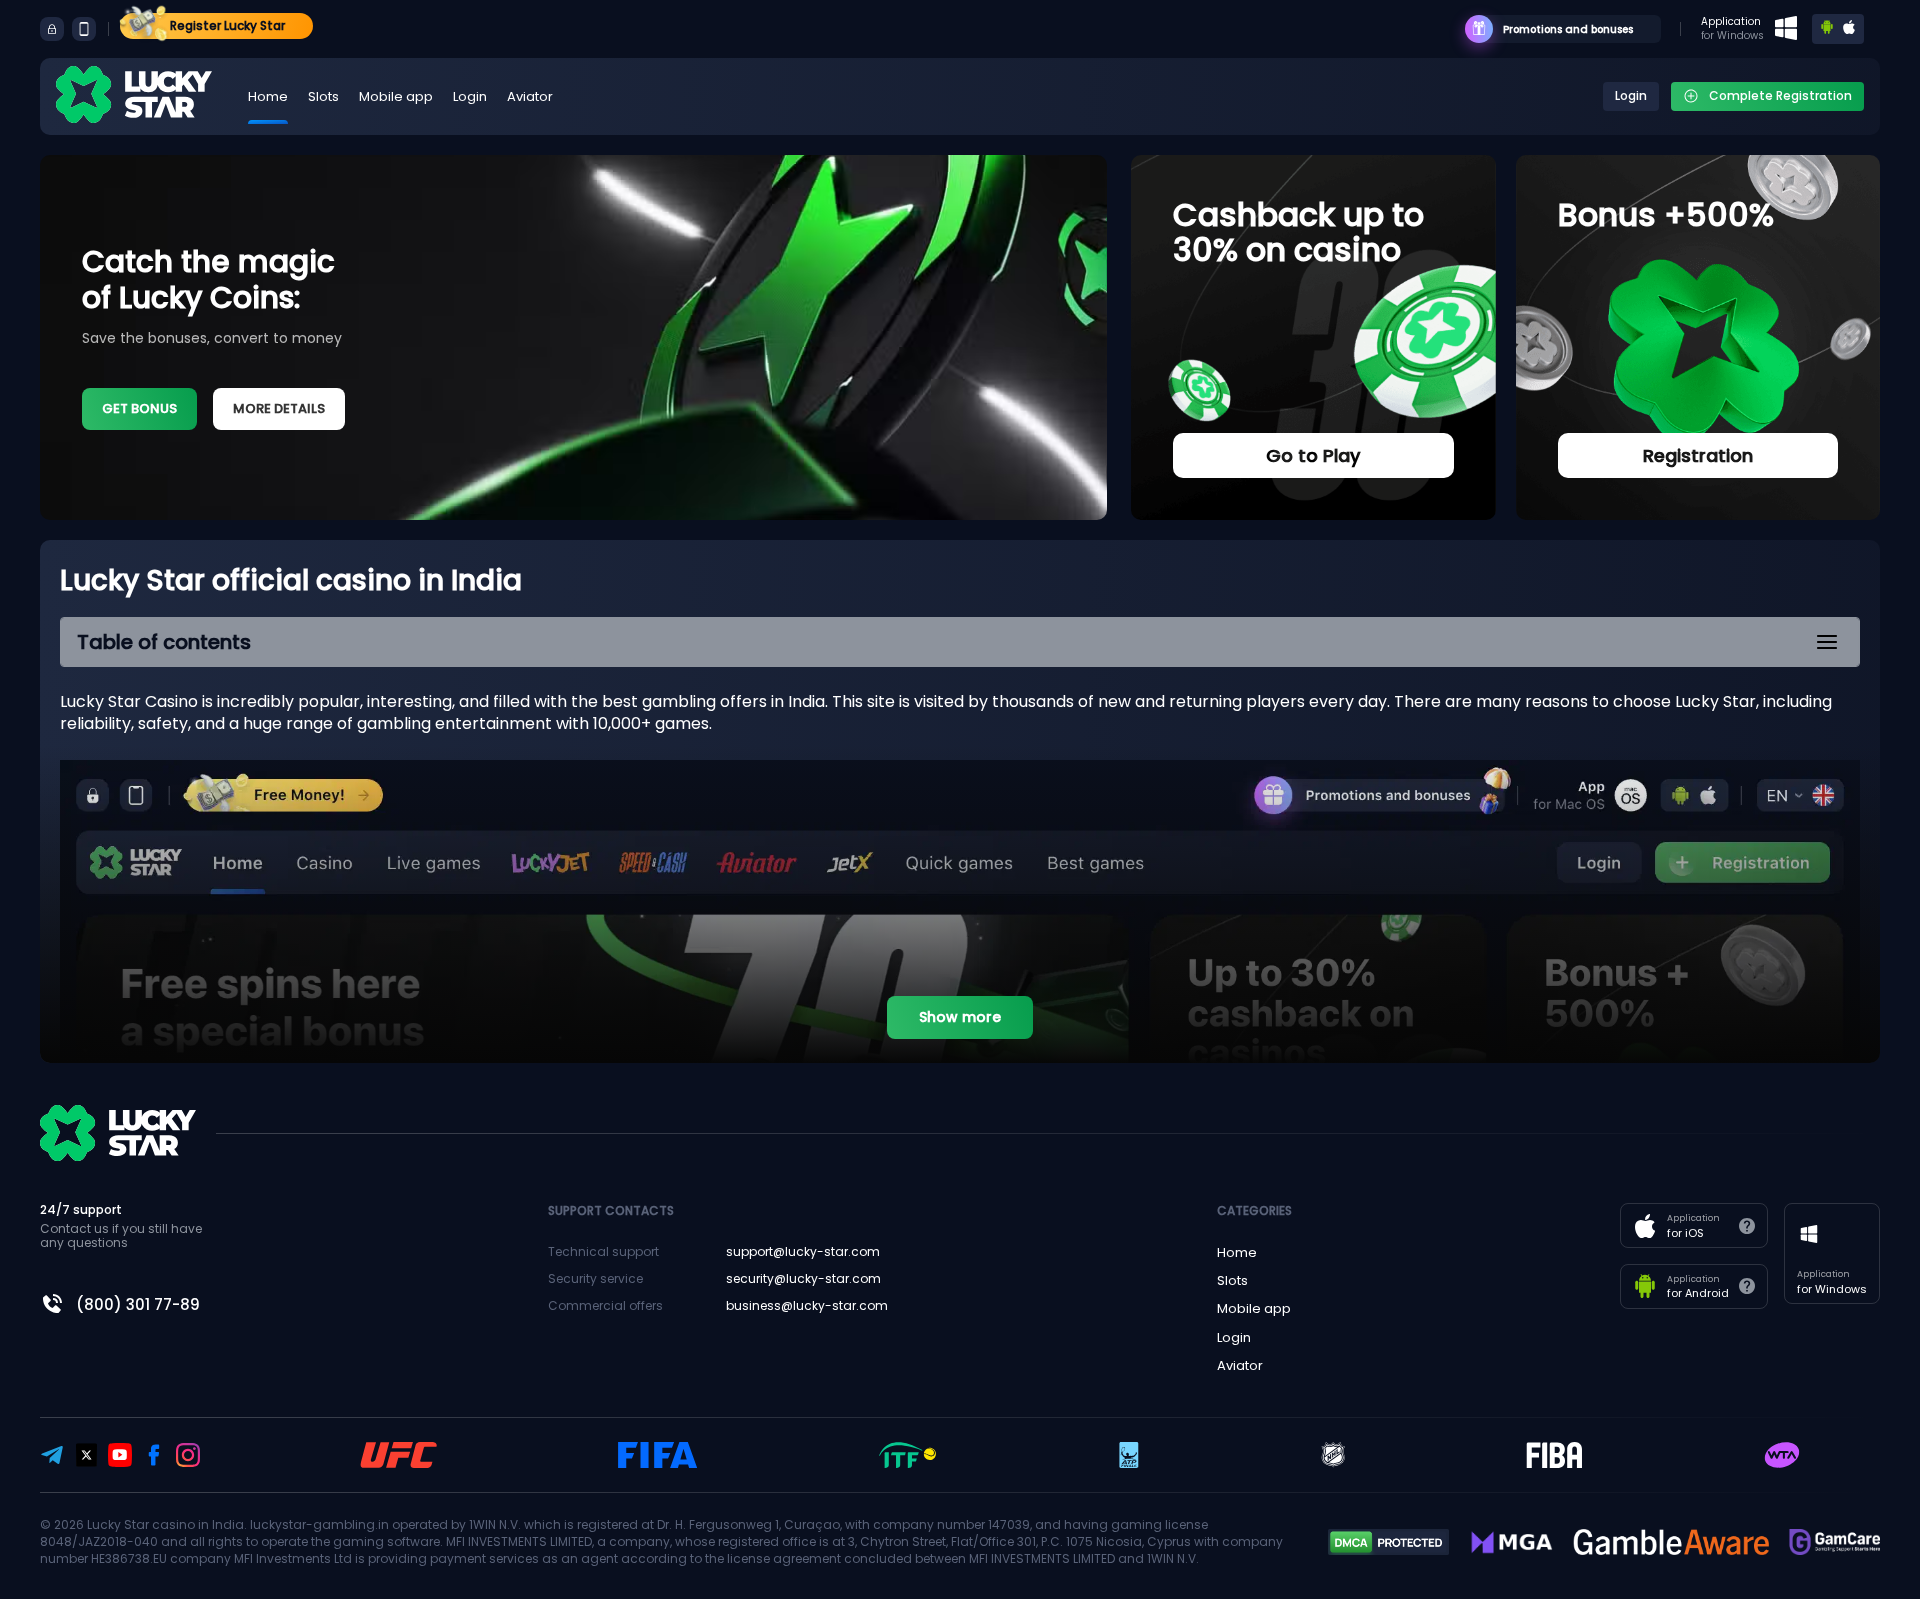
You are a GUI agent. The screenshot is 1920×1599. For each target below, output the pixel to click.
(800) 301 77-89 (138, 1304)
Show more (960, 1017)
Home (268, 96)
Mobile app (396, 96)
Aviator (530, 96)
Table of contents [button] (164, 642)
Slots (323, 96)
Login (470, 96)
